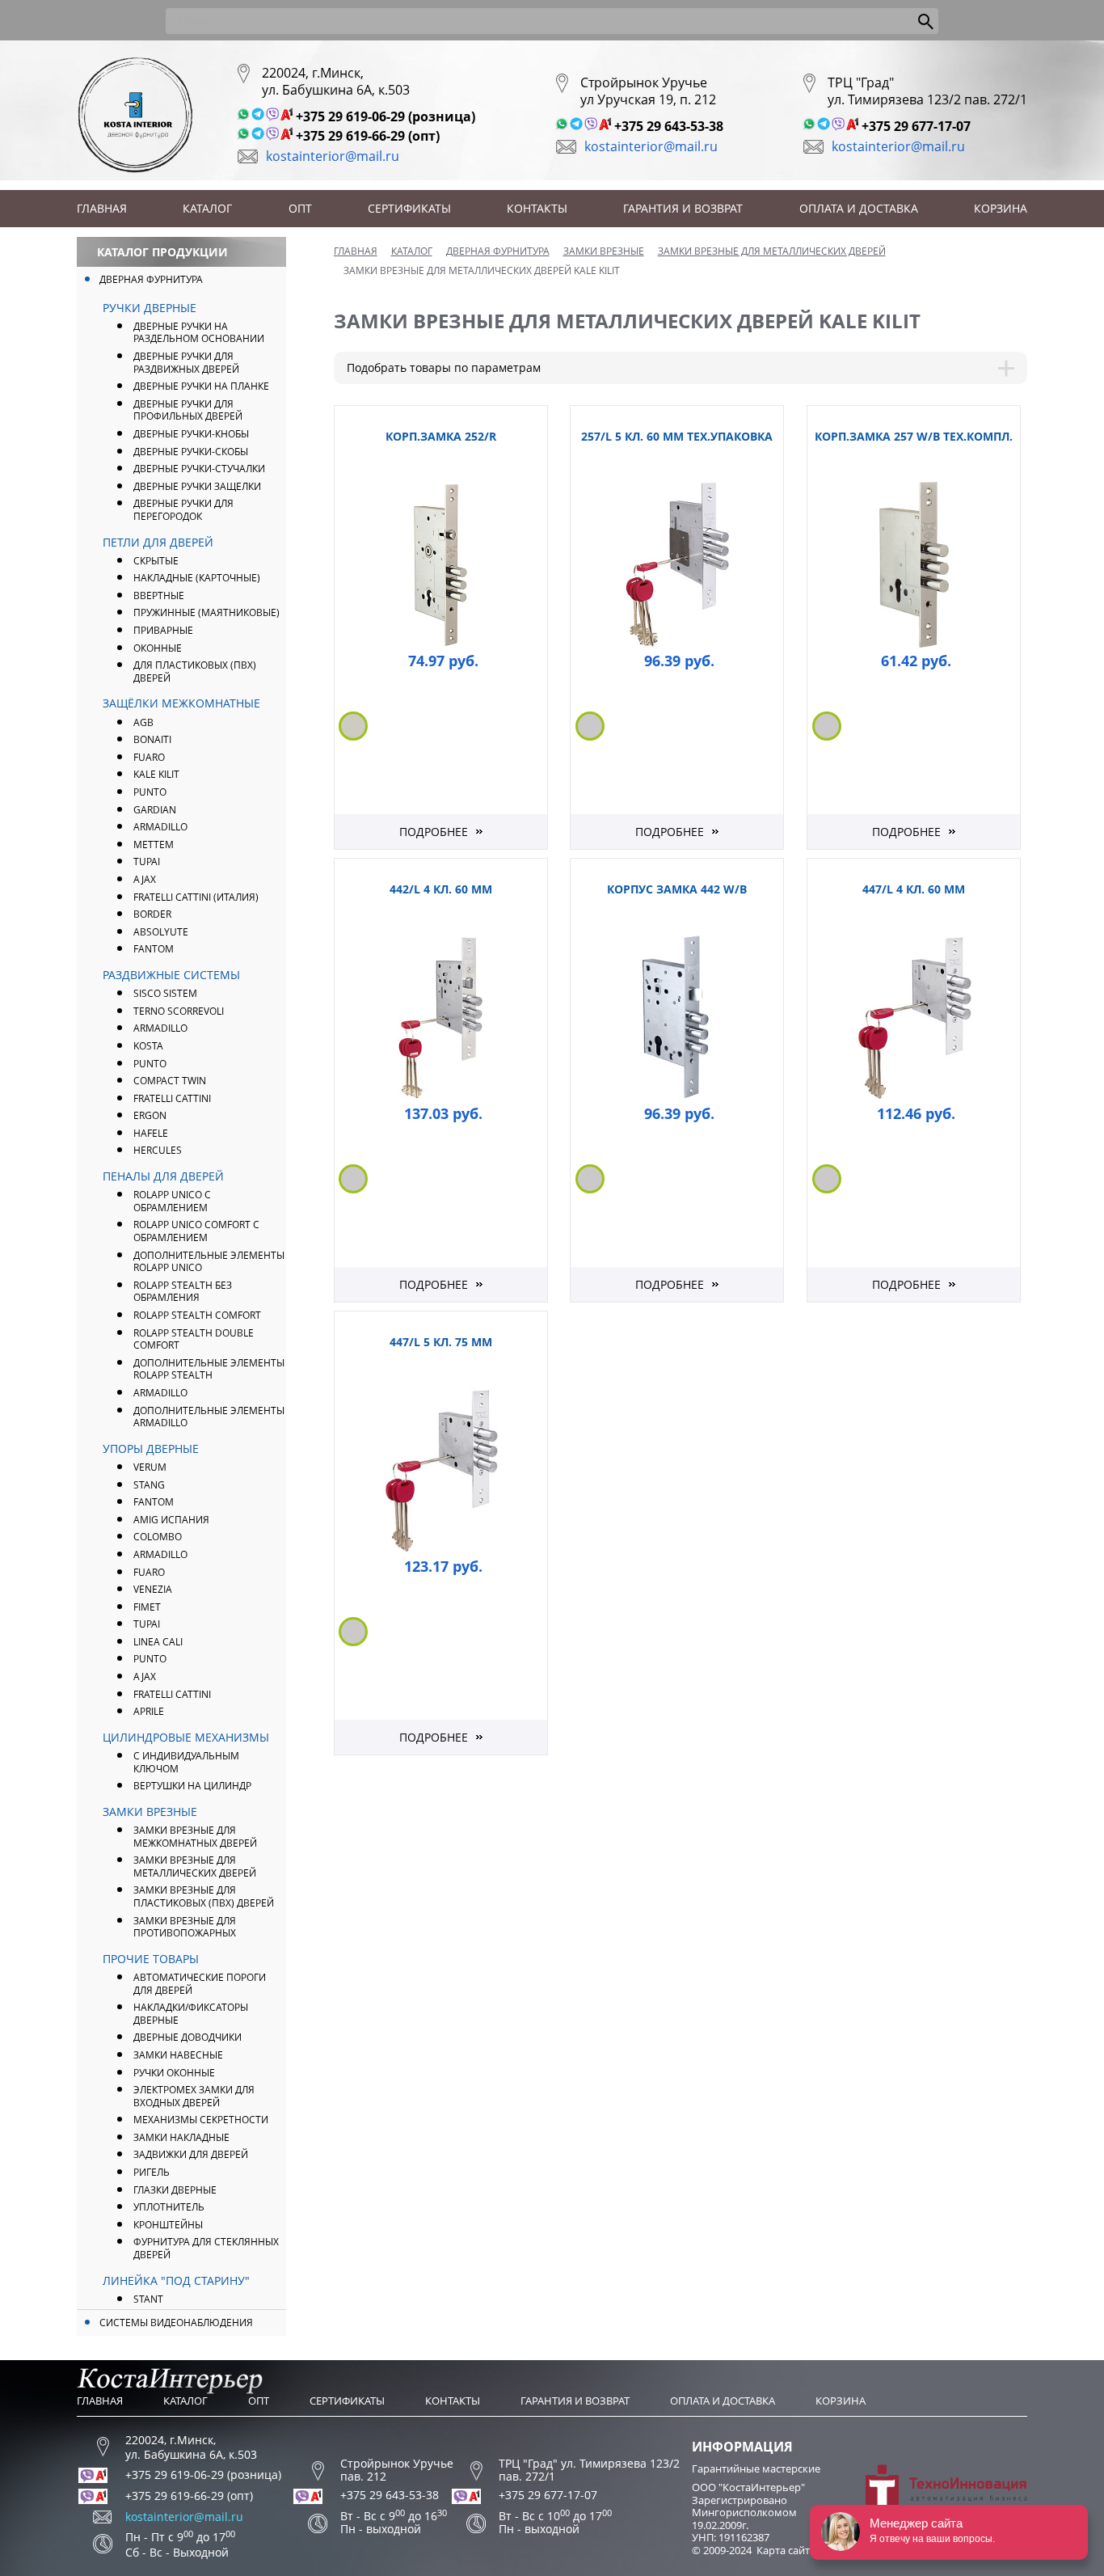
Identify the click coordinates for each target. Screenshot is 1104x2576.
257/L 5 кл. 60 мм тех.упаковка (677, 436)
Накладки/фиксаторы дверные (191, 2014)
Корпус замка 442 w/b (677, 889)
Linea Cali (158, 1642)
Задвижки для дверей (191, 2154)
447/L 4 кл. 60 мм (914, 889)
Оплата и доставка (859, 208)
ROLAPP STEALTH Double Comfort (194, 1339)
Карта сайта (786, 2550)
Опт (300, 208)
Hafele (151, 1133)
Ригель (152, 2172)
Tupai (147, 861)
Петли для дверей (158, 542)
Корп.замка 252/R (441, 436)
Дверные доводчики (188, 2037)
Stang (149, 1485)
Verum (150, 1467)
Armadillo (160, 1028)
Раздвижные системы (171, 975)
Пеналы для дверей (163, 1176)
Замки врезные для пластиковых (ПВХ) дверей (204, 1896)
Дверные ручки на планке (201, 386)
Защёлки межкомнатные (181, 703)
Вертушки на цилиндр (192, 1786)
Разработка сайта (988, 2523)
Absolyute (161, 932)
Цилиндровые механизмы (186, 1737)
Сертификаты (409, 208)
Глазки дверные (175, 2190)
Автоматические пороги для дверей (200, 1984)
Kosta (148, 1046)
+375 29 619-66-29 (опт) (368, 136)
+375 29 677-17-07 (916, 126)
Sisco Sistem (165, 993)
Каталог (207, 208)
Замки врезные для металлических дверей (195, 1867)
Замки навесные (178, 2055)
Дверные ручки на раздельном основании (199, 333)
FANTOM (154, 949)
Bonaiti (152, 739)
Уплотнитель (169, 2207)
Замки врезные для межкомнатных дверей (195, 1837)
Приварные (163, 630)
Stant (148, 2299)
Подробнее (434, 832)
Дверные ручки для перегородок (183, 510)
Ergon (150, 1115)
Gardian (155, 810)
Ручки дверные (150, 308)
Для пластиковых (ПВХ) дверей (195, 671)
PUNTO (150, 792)
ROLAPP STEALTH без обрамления (183, 1292)
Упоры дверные (151, 1448)
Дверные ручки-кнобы (191, 434)
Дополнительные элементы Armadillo (209, 1417)
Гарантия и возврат (683, 208)
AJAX (145, 879)
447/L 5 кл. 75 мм (441, 1342)
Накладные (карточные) (197, 578)
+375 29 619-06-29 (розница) (386, 116)
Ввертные (159, 595)
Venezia (153, 1589)
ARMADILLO (160, 827)
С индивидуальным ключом (186, 1762)
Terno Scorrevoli (179, 1011)
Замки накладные (181, 2137)
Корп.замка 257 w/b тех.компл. (914, 436)
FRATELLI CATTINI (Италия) (196, 897)
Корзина (1001, 208)
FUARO (149, 757)
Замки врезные (150, 1812)
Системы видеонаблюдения (176, 2323)
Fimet (147, 1607)
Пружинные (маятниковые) (206, 612)
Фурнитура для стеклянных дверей (206, 2248)
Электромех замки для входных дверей (194, 2096)
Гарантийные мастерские (756, 2468)
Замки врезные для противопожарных (185, 1927)
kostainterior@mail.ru (333, 156)
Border (152, 914)
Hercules (158, 1150)
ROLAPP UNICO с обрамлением (172, 1201)
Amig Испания (171, 1520)
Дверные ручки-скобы (191, 452)
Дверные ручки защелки (197, 486)
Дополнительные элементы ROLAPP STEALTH (209, 1369)
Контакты (537, 208)
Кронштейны (168, 2225)
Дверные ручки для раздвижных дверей (186, 363)
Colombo (158, 1537)
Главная (102, 208)
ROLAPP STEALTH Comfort (197, 1315)
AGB (143, 722)
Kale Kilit (156, 774)
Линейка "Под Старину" (176, 2280)
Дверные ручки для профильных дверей (188, 410)
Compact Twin (170, 1081)
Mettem (154, 845)
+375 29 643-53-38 (669, 126)
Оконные (158, 648)
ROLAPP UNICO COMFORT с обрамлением (196, 1231)
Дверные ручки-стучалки (199, 469)
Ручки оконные (174, 2073)
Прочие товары (151, 1959)
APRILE (149, 1711)
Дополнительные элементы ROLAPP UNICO (209, 1262)
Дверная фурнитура (151, 279)
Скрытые (156, 561)
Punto (150, 1064)
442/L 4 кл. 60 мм (441, 889)
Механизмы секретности (201, 2120)
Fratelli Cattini (172, 1098)
